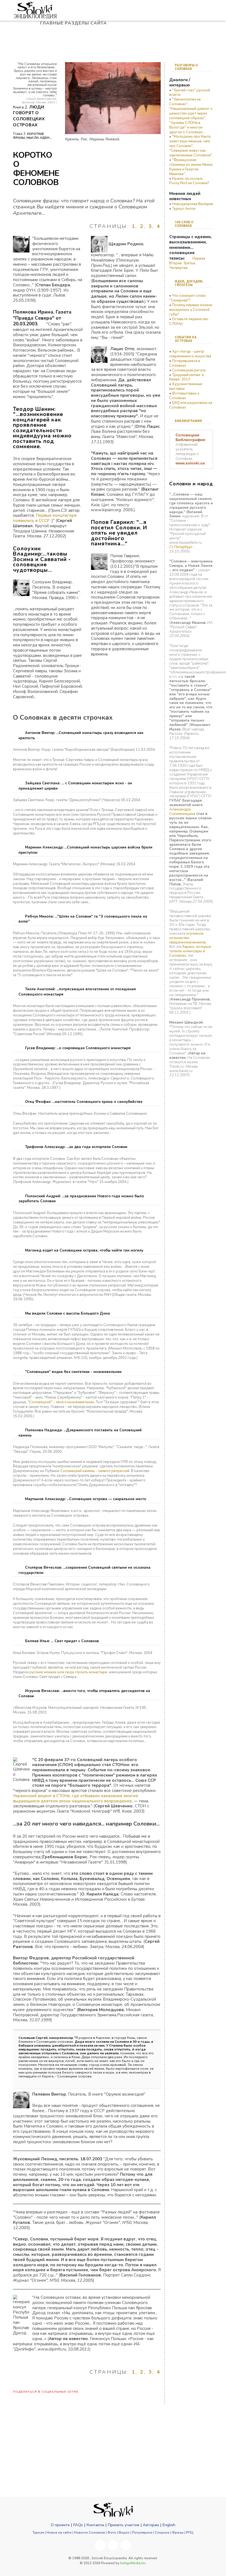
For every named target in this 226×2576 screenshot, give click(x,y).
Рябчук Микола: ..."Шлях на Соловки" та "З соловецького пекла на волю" (83, 919)
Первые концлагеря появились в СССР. (45, 518)
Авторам (151, 2525)
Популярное (142, 2533)
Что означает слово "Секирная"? (188, 298)
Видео (124, 2533)
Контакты (95, 2525)
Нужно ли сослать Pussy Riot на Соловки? (189, 181)
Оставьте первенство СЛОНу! (189, 321)
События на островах (186, 339)
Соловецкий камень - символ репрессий (95, 1471)
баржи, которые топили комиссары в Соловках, (190, 951)
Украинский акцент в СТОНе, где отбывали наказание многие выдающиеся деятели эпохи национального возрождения (76, 1798)
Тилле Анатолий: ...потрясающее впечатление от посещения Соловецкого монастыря (77, 992)
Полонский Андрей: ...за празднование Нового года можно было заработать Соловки (81, 1199)
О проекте (60, 2525)
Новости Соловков (90, 2533)
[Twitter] (126, 2545)
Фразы (178, 2533)
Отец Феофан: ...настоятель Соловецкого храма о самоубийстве (83, 1102)
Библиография (188, 421)
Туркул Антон (184, 209)
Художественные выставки (186, 386)
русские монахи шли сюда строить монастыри (68, 1672)
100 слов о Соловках (184, 224)
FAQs (78, 2525)
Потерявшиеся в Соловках (185, 363)
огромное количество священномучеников (188, 938)
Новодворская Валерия (193, 204)
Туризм (38, 2533)
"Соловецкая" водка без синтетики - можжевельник (73, 1372)
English (169, 2525)
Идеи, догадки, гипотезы (189, 283)
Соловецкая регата (189, 370)
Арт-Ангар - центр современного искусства (190, 354)
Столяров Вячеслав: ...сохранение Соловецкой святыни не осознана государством (84, 1570)
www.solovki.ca (190, 463)
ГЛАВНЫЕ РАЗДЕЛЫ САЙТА (74, 23)
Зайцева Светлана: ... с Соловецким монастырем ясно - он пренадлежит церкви (75, 786)
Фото (112, 2533)
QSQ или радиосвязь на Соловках (191, 405)
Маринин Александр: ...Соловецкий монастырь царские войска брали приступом (85, 850)
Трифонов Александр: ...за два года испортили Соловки (76, 1147)
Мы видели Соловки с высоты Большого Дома (67, 1313)
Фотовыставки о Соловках (184, 396)
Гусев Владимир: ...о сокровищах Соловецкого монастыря (77, 1048)
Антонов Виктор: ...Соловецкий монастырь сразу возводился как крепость (81, 735)
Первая (199, 259)
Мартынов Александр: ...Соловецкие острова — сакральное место (85, 1499)
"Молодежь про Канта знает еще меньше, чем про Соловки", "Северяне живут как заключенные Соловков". (191, 146)
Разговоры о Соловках (186, 67)
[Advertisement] (197, 1120)
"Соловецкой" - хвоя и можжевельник (61, 1402)
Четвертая (178, 268)
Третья (189, 263)
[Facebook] (100, 2545)
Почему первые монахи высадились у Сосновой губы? (191, 310)
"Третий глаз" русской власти (190, 93)
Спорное (162, 2533)
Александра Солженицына (182, 812)
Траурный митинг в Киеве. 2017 (186, 377)
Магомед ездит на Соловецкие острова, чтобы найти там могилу (84, 1250)
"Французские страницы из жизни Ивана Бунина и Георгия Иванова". (191, 167)
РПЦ (190, 2533)
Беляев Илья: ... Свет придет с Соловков (61, 1641)
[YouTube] (113, 2545)
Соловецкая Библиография (190, 437)
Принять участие (123, 2525)
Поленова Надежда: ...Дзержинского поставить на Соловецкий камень (80, 1433)
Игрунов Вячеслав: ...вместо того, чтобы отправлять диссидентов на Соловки (84, 1694)
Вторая (175, 263)
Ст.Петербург (181, 547)
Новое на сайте (59, 2533)
